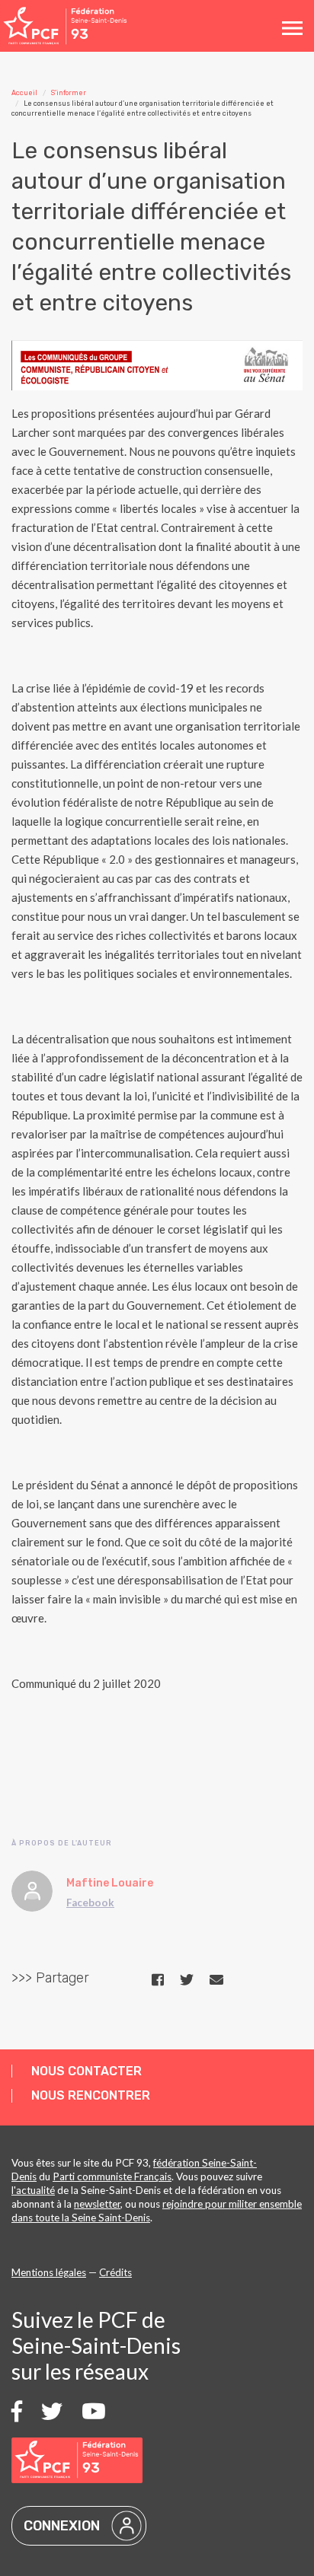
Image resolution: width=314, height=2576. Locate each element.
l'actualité (33, 2190)
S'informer (69, 93)
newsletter (97, 2204)
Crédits (115, 2272)
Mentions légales (49, 2272)
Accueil (24, 93)
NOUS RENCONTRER (91, 2095)
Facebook (90, 1903)
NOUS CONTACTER (87, 2071)
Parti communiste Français (112, 2176)
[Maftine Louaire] (32, 1891)
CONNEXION (62, 2526)
